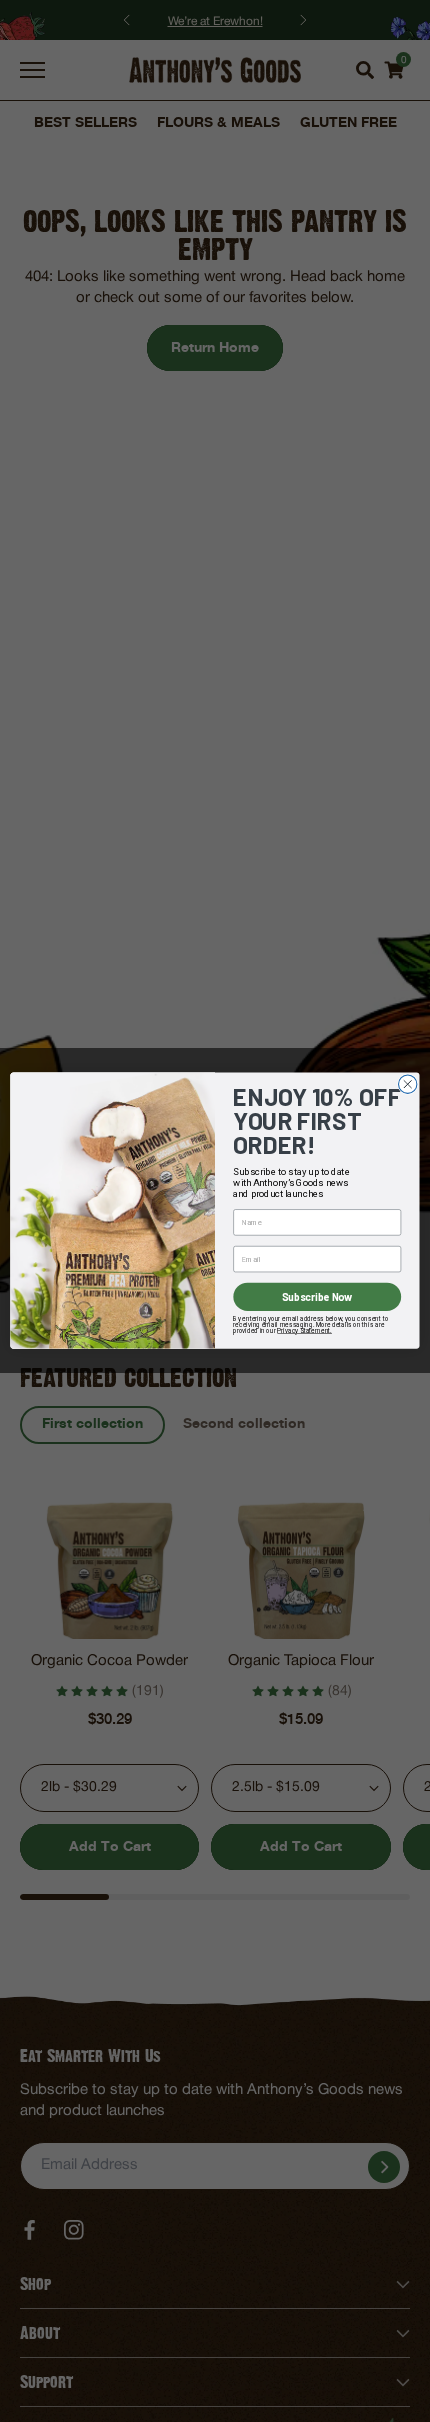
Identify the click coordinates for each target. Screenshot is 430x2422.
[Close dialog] (408, 1084)
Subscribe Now (317, 1297)
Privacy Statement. (304, 1330)
